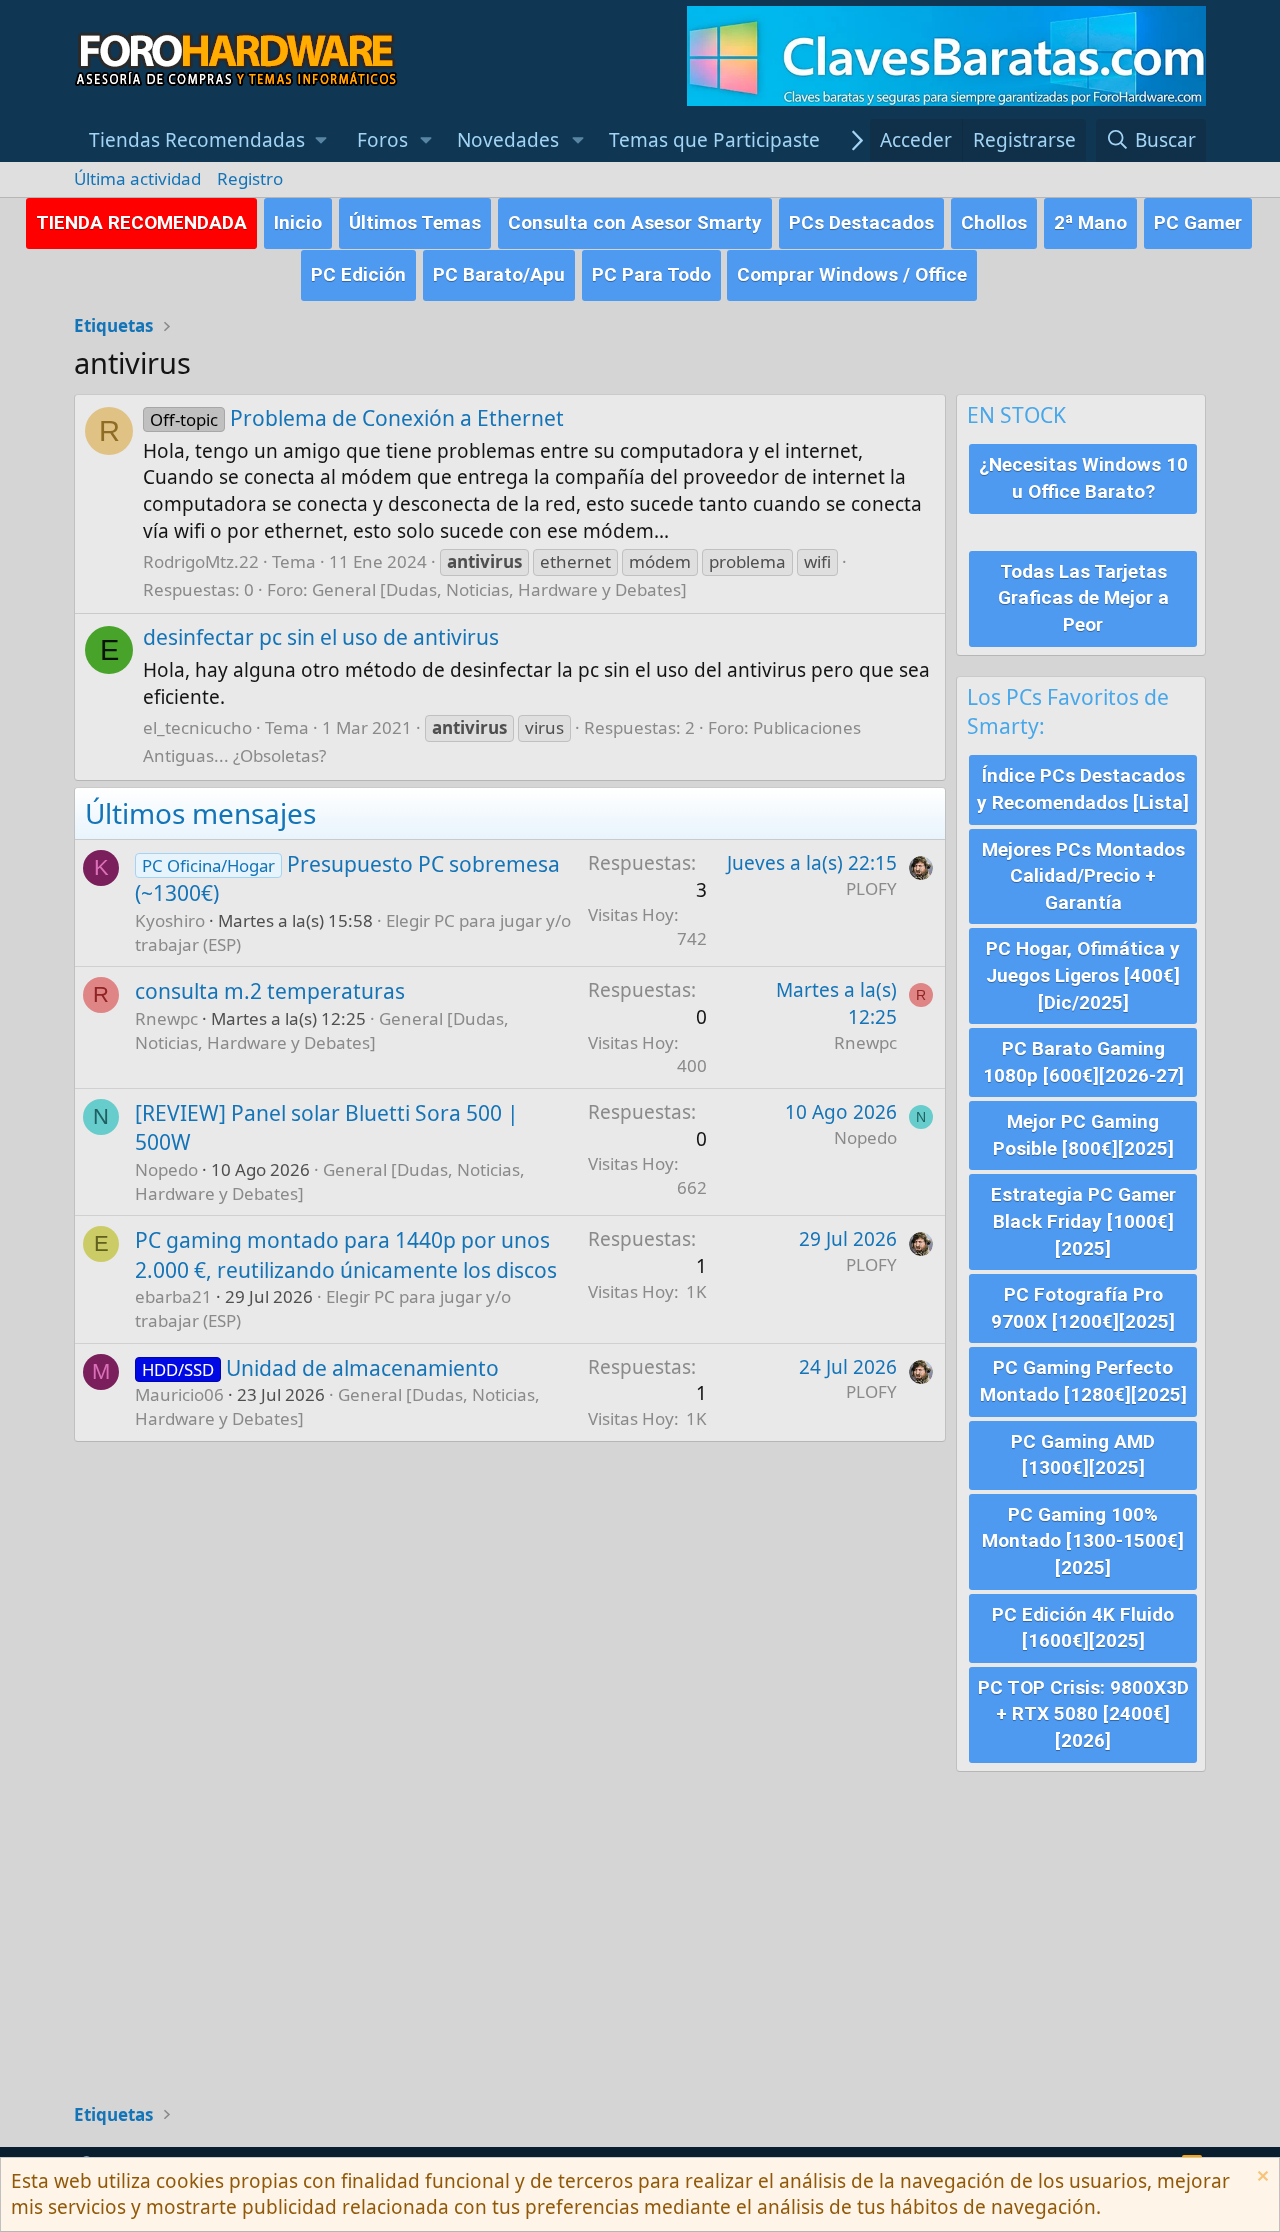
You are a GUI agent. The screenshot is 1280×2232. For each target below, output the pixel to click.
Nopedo (166, 1169)
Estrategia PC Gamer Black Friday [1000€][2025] (1083, 1221)
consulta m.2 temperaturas (270, 991)
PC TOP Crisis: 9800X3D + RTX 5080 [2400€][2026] (1083, 1714)
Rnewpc (166, 1018)
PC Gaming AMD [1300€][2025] (1083, 1455)
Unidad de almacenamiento (362, 1368)
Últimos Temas (415, 222)
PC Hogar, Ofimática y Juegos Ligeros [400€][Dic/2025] (1083, 975)
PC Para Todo (651, 274)
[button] (208, 140)
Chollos (994, 222)
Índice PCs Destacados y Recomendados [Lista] (1083, 789)
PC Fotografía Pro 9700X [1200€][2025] (1083, 1308)
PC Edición (358, 274)
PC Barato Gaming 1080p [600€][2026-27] (1083, 1062)
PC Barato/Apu (499, 274)
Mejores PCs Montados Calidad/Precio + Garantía (1083, 876)
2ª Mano (1090, 222)
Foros (382, 140)
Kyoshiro (170, 920)
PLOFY (871, 888)
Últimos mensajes (200, 813)
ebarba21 (173, 1296)
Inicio (298, 222)
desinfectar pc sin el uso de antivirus (321, 637)
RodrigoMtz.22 (201, 561)
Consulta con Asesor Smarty (635, 222)
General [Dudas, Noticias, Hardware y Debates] (499, 589)
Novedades (508, 140)
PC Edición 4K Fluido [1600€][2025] (1083, 1628)
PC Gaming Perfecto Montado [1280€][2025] (1083, 1381)
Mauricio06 (179, 1394)
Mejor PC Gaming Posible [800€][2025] (1083, 1135)
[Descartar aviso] (1260, 2178)
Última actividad (137, 178)
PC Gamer (1198, 222)
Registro (250, 178)
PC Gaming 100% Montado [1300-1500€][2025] (1083, 1541)
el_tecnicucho (197, 727)
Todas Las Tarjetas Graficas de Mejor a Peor (1083, 598)
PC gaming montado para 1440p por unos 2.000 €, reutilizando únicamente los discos (346, 1254)
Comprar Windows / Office (852, 274)
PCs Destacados (861, 222)
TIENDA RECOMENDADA (141, 222)
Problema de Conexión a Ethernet (357, 418)
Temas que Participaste (714, 140)
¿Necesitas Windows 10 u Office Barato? (1083, 478)
